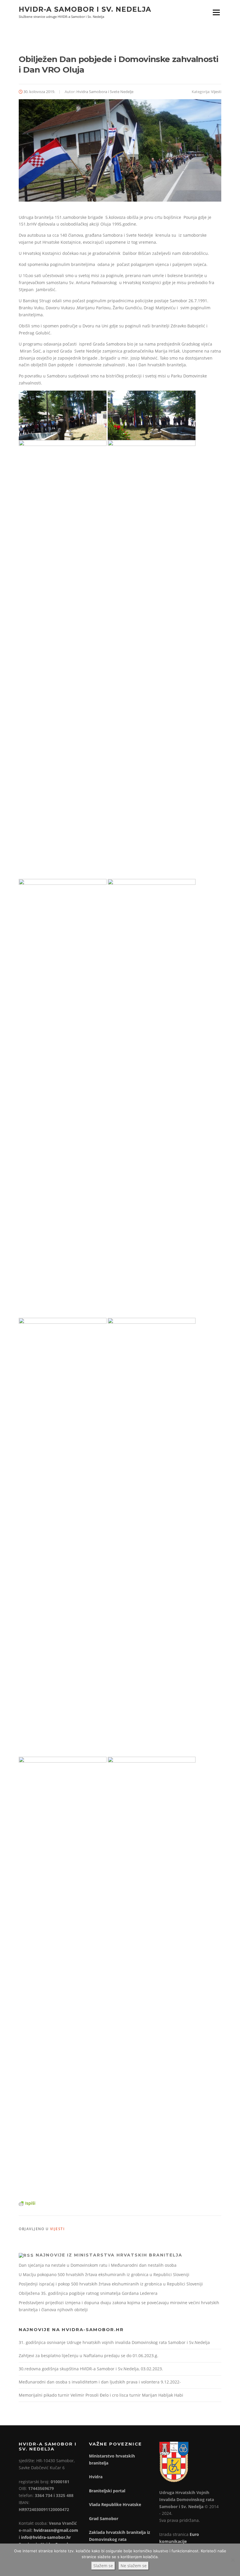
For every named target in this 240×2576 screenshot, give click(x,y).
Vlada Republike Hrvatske (115, 2504)
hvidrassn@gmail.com (56, 2530)
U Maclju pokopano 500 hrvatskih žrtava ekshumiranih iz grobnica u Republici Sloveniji (104, 2274)
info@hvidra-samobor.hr (46, 2537)
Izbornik (216, 12)
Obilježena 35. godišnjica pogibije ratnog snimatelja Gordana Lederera (88, 2293)
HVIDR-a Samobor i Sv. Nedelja (85, 9)
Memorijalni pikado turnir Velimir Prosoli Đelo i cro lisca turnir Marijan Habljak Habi (101, 2395)
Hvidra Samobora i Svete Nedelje (105, 92)
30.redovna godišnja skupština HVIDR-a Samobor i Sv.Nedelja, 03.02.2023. (91, 2369)
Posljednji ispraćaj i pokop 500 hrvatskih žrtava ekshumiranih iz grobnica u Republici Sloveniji (111, 2284)
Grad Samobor (104, 2519)
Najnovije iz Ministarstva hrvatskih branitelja (109, 2255)
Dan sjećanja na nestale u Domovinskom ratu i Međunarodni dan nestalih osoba (98, 2265)
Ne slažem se (134, 2566)
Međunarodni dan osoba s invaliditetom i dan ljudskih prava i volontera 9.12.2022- (100, 2382)
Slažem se (103, 2566)
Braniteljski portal (107, 2491)
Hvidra (96, 2477)
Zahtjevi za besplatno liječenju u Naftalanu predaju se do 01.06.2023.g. (89, 2356)
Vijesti (216, 92)
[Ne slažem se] (233, 2560)
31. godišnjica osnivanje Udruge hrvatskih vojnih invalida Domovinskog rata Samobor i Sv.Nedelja (114, 2342)
